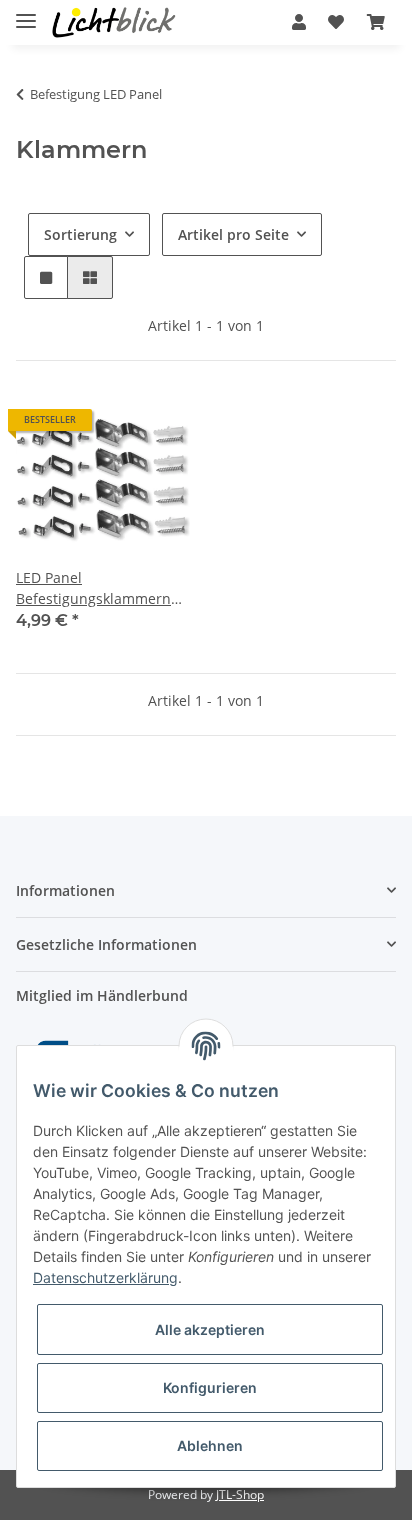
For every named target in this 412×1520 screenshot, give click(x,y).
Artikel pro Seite (233, 234)
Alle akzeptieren (210, 1329)
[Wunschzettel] (336, 22)
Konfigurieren (210, 1387)
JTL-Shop (240, 1494)
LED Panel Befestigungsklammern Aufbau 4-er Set (93, 588)
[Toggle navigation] (26, 12)
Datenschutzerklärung (105, 1277)
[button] (299, 22)
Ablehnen (210, 1445)
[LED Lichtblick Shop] (114, 22)
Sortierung (80, 234)
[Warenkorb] (376, 22)
